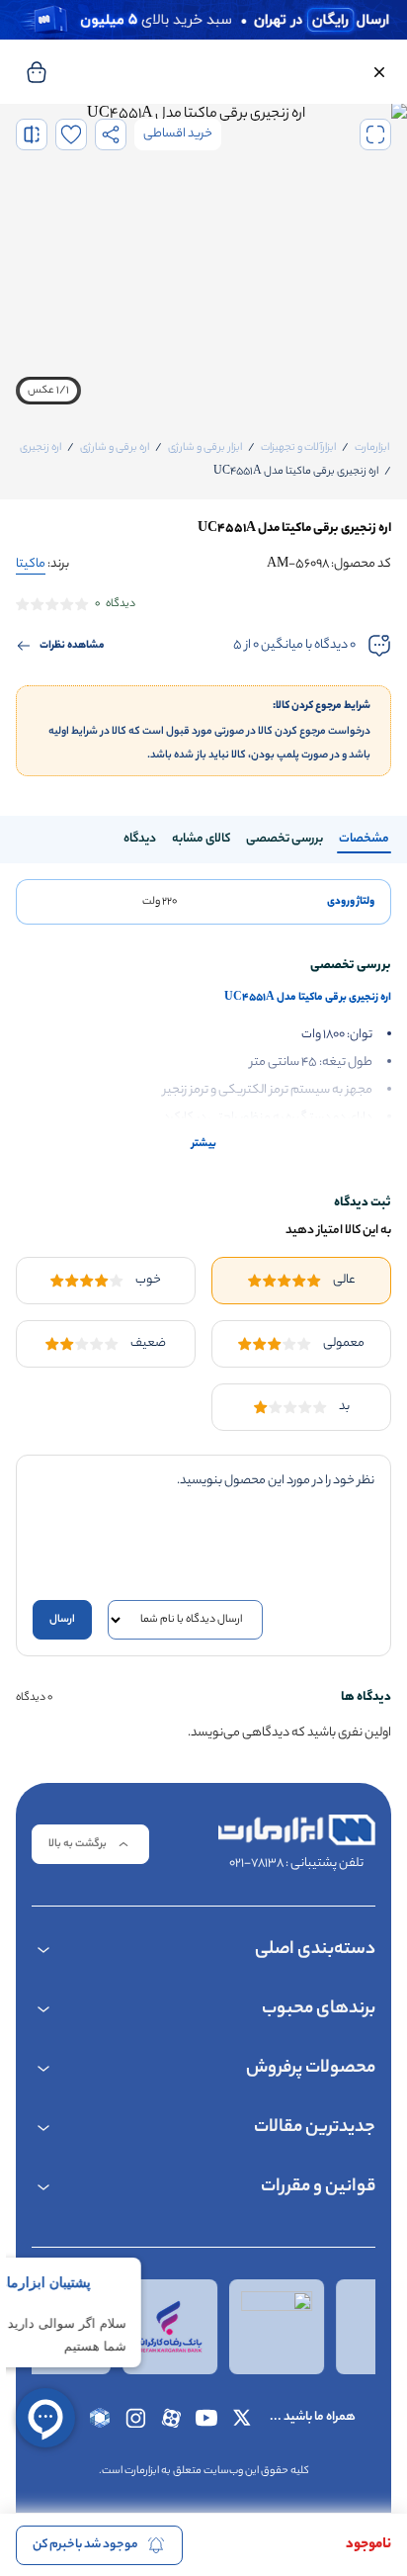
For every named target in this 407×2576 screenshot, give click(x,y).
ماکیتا (31, 564)
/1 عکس (48, 391)
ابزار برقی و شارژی (205, 448)
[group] (203, 262)
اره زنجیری (41, 448)
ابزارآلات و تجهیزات (298, 448)
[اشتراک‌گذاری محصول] (111, 134)
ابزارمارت (372, 448)
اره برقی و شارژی (115, 448)
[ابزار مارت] (296, 1830)
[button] (379, 72)
